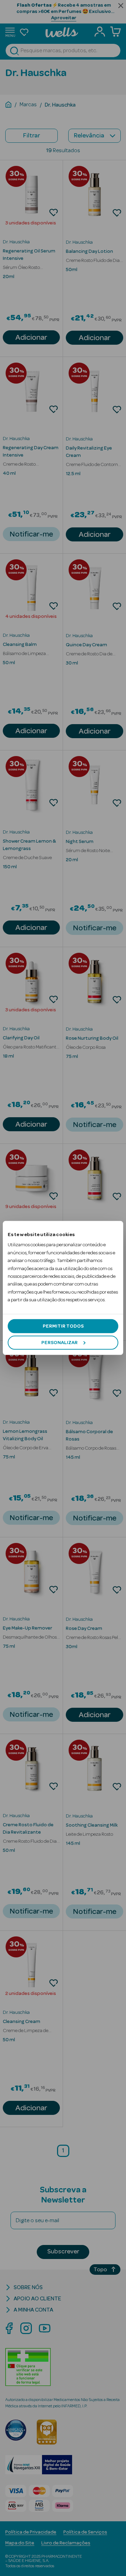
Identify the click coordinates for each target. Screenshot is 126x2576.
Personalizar (59, 1343)
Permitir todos (63, 1326)
